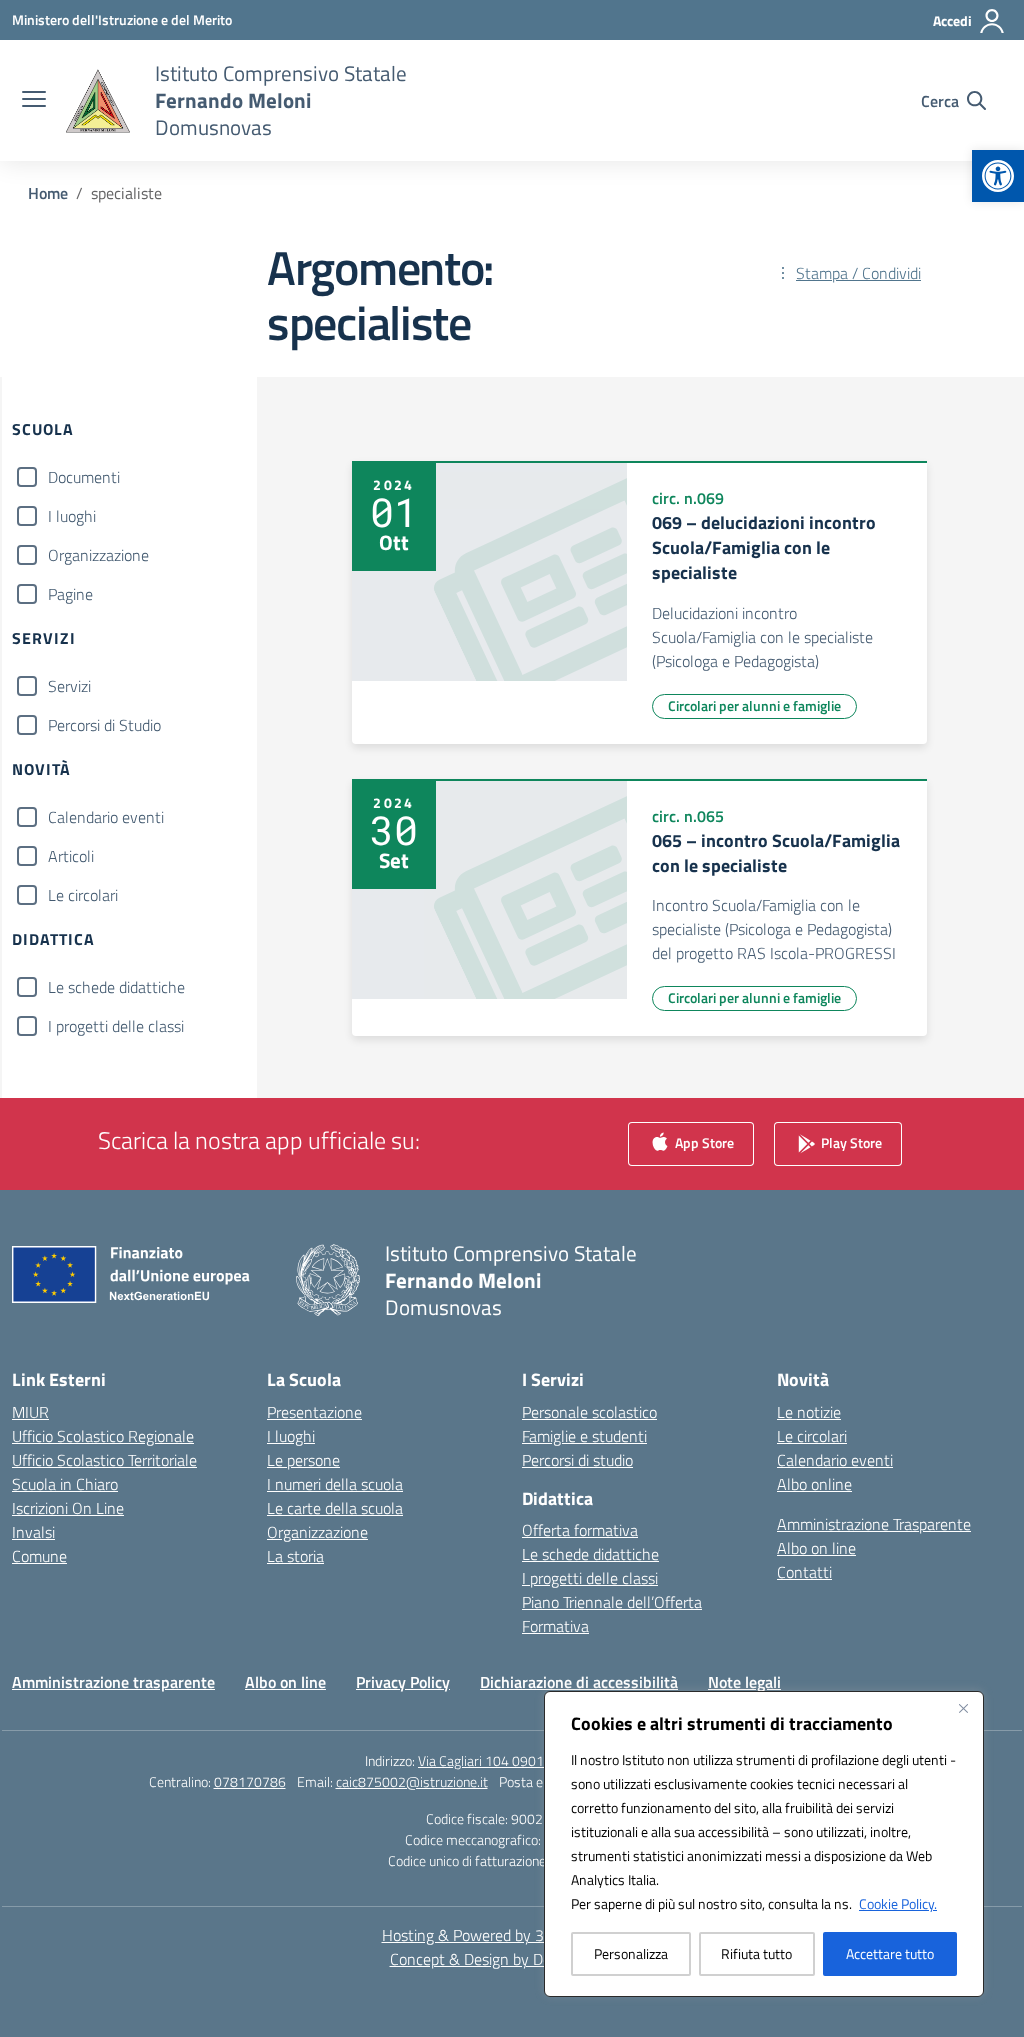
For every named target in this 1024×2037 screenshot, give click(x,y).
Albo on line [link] (816, 1548)
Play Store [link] (850, 1141)
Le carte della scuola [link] (335, 1508)
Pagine (70, 594)
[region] (764, 1844)
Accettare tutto (890, 1953)
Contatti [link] (804, 1572)
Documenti (84, 477)
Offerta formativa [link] (580, 1530)
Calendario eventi (106, 817)
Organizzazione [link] (317, 1532)
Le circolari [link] (812, 1436)
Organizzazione (98, 555)
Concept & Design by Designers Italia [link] (512, 1959)
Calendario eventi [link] (835, 1460)
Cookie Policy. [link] (898, 1903)
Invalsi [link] (33, 1532)
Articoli (71, 856)
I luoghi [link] (291, 1436)
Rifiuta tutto (756, 1953)
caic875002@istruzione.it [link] (412, 1781)
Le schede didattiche (116, 987)
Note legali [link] (744, 1682)
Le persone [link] (303, 1460)
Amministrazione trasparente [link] (113, 1682)
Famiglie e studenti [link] (584, 1436)
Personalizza (631, 1953)
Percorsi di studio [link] (577, 1460)
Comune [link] (39, 1556)
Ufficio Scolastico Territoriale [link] (104, 1460)
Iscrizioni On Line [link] (68, 1508)
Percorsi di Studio (104, 725)
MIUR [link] (30, 1412)
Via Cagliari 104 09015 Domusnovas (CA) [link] (538, 1760)
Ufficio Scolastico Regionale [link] (103, 1436)
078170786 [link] (250, 1781)
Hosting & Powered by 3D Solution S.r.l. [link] (512, 1935)
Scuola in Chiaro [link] (65, 1484)
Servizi (69, 686)
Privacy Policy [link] (403, 1682)
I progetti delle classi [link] (590, 1578)
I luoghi (72, 516)
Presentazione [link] (314, 1412)
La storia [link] (295, 1556)
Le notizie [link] (809, 1412)
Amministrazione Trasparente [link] (874, 1524)
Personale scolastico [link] (589, 1412)
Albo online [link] (814, 1484)
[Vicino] (963, 1708)
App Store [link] (703, 1141)
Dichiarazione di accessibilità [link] (579, 1682)
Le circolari (83, 895)
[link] (998, 176)
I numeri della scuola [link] (335, 1484)
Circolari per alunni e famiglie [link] (754, 705)
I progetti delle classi (116, 1026)
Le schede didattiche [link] (590, 1554)
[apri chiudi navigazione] (34, 101)
